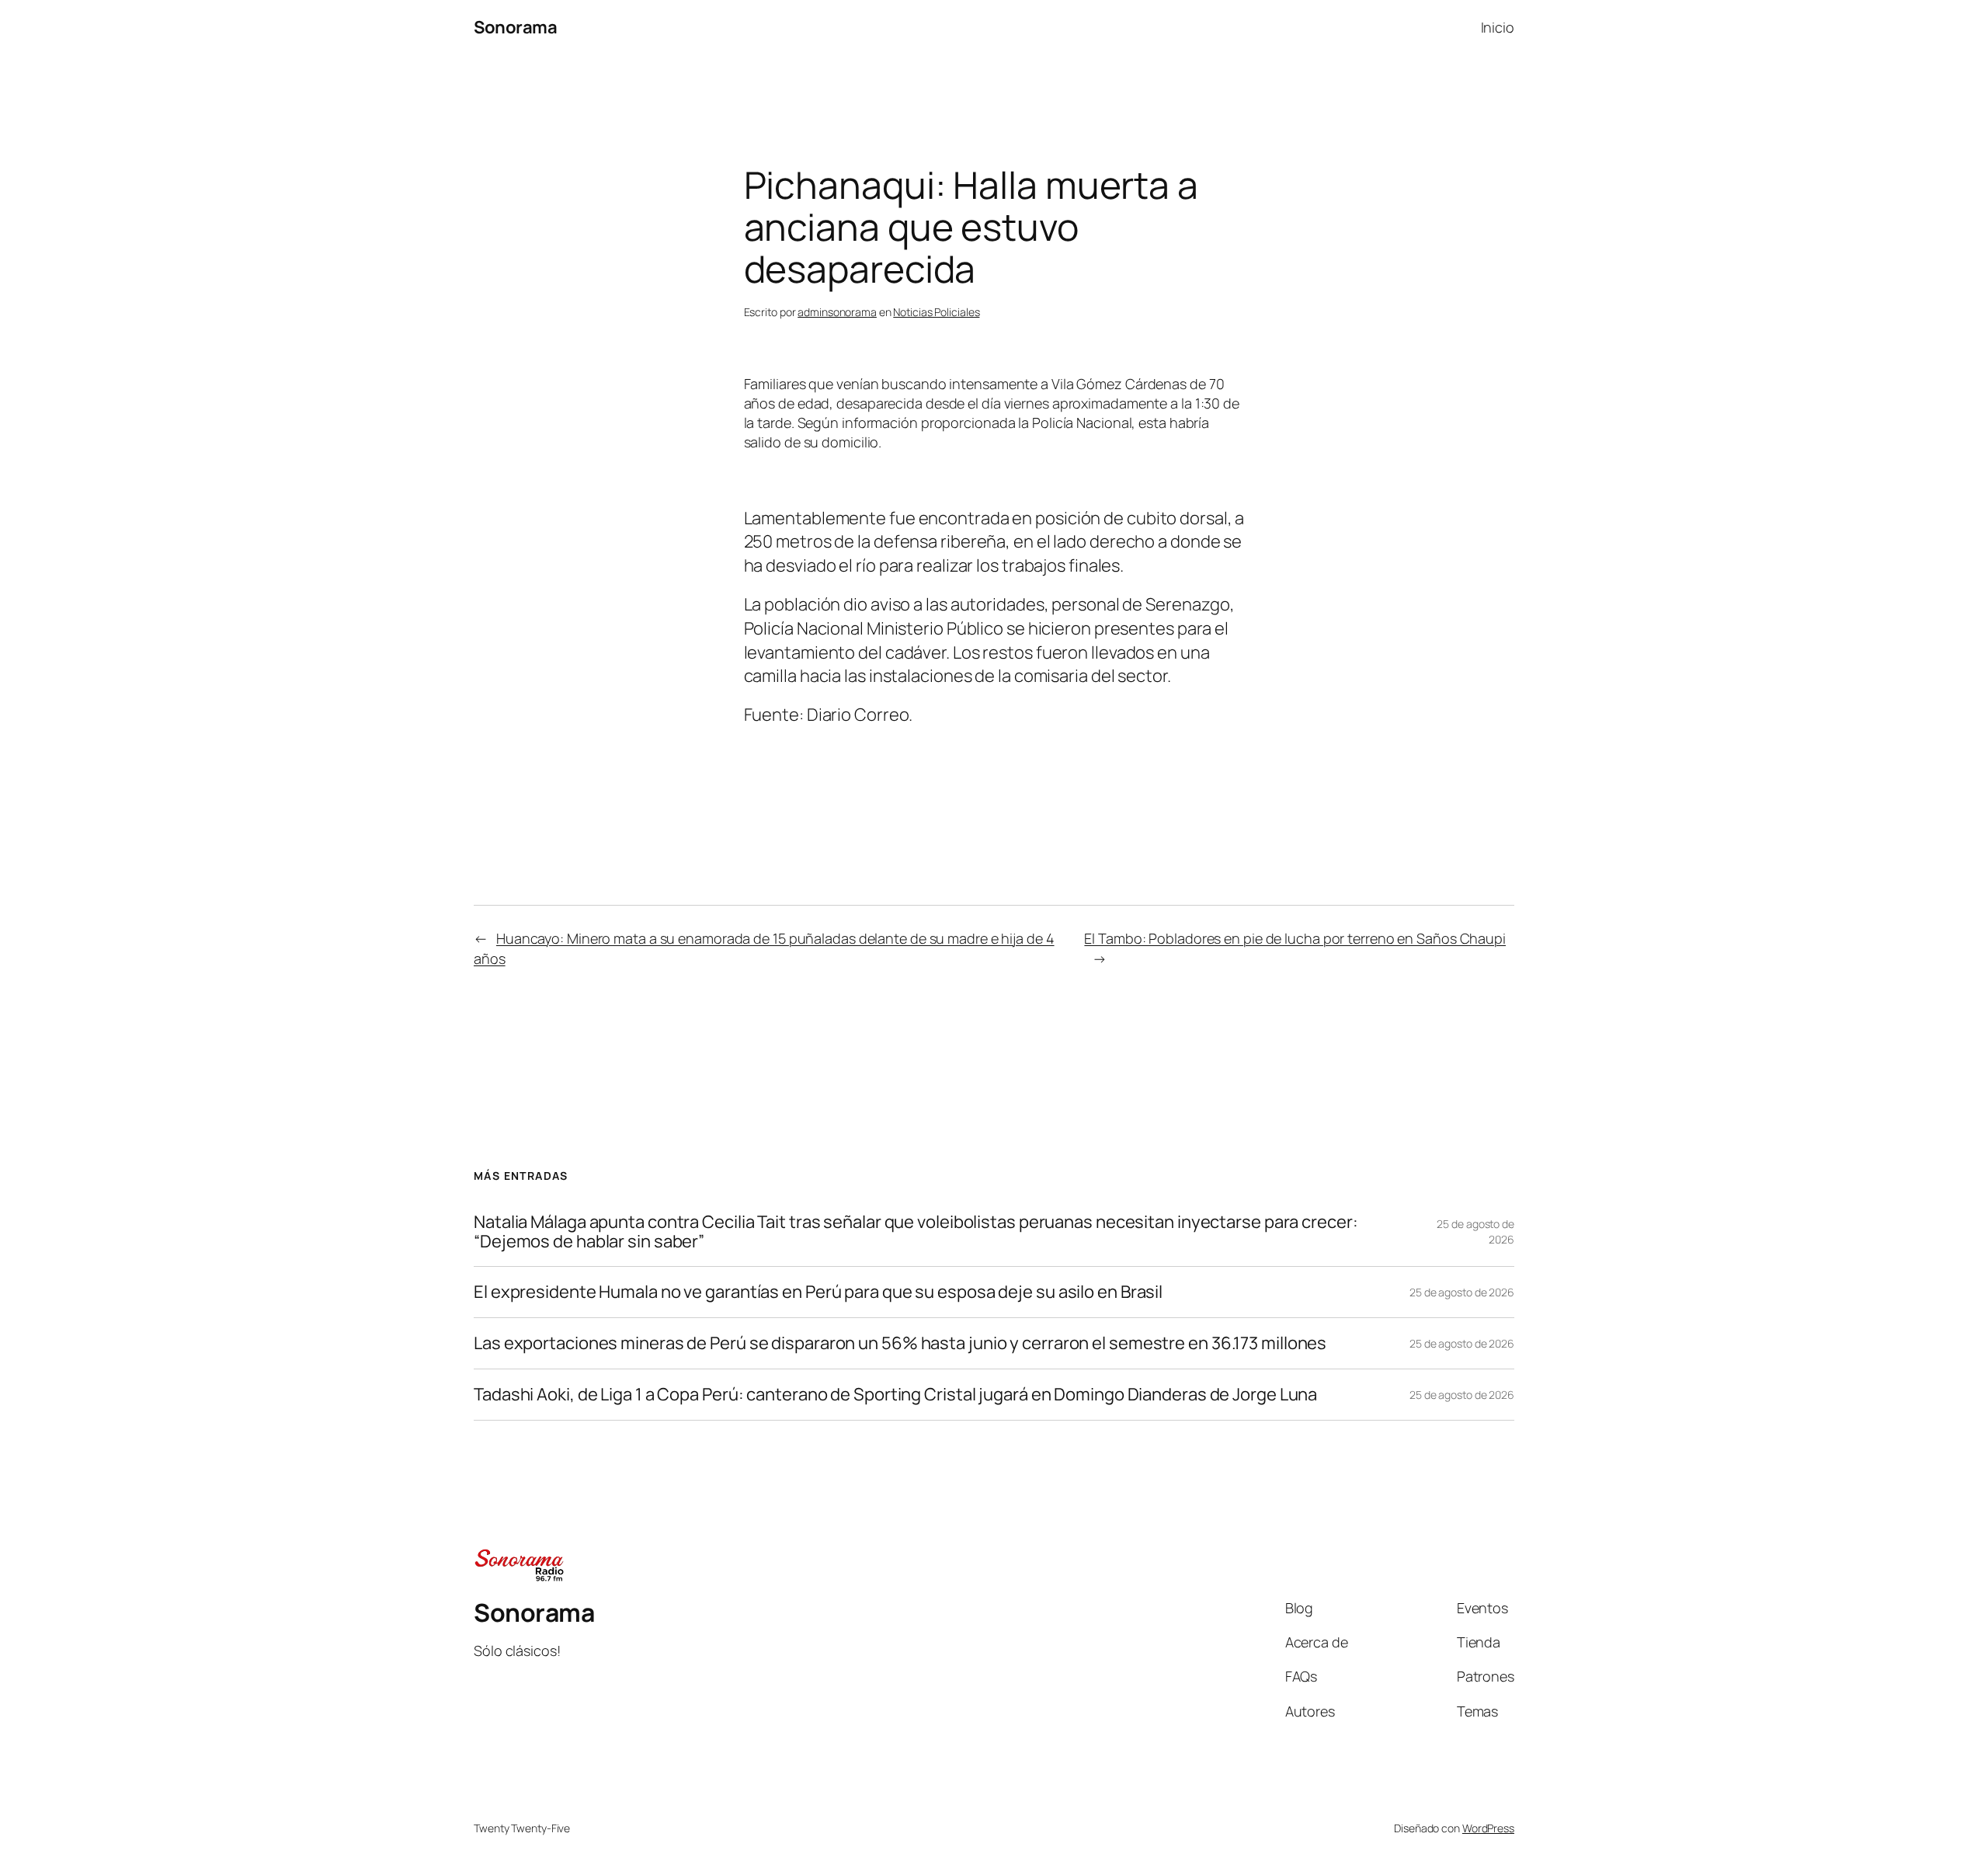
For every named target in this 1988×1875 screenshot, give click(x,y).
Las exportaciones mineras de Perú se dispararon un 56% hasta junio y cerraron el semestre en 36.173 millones (900, 1343)
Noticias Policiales (936, 312)
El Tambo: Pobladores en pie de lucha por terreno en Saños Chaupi (1295, 938)
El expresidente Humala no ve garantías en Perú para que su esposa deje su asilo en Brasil (818, 1292)
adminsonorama (837, 312)
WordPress (1488, 1828)
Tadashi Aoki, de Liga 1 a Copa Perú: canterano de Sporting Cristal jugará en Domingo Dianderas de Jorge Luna (895, 1395)
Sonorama (515, 27)
